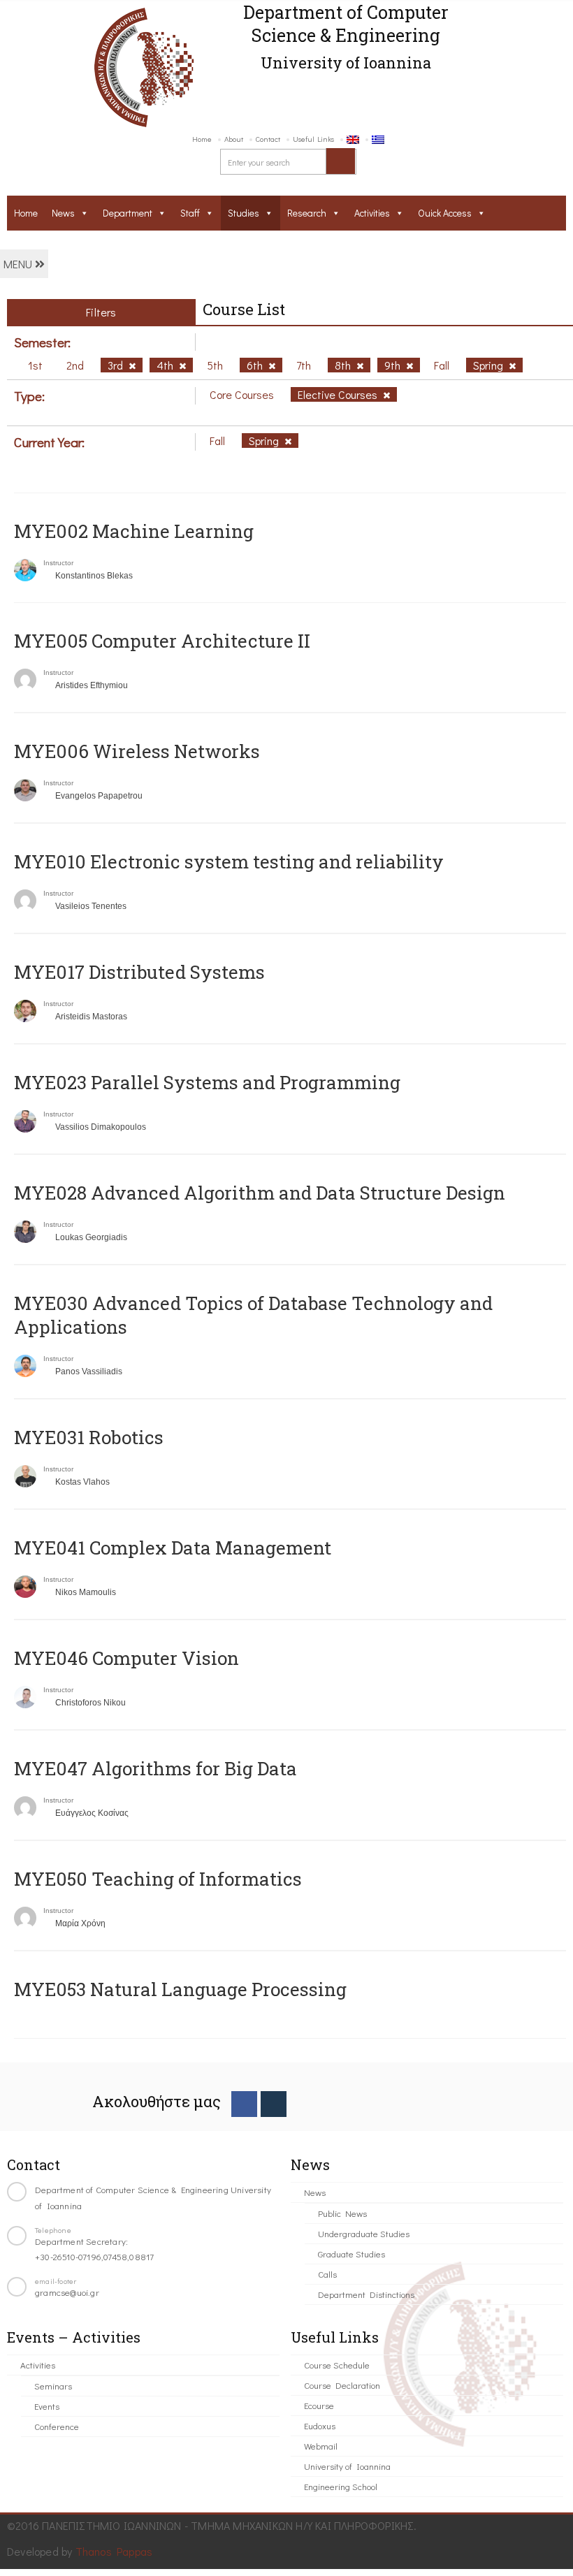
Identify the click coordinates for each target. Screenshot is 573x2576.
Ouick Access (445, 213)
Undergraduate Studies (364, 2233)
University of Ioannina (347, 2466)
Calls (327, 2274)
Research (307, 213)
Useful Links (313, 139)
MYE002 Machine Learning (134, 531)
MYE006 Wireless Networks (137, 751)
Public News (342, 2213)
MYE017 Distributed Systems (139, 972)
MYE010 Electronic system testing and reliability (229, 861)
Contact (268, 139)
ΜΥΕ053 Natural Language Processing (180, 1989)
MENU (19, 264)
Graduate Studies (351, 2254)
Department (128, 213)
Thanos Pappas (114, 2551)
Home (202, 139)
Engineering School (341, 2486)
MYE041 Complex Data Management (173, 1548)
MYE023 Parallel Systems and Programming (207, 1082)
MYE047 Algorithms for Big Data (155, 1768)
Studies (244, 213)
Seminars (53, 2386)
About (234, 139)
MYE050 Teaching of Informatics (158, 1879)
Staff (190, 213)
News (63, 213)
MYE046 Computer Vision (126, 1658)
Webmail (321, 2446)
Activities (372, 213)
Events (47, 2406)
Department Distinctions (366, 2294)
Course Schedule (337, 2365)
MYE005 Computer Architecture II (162, 641)
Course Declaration (342, 2385)
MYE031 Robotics (89, 1437)
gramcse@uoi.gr (67, 2292)
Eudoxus (320, 2425)
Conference (57, 2426)
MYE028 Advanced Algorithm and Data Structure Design (260, 1193)
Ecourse (319, 2405)
